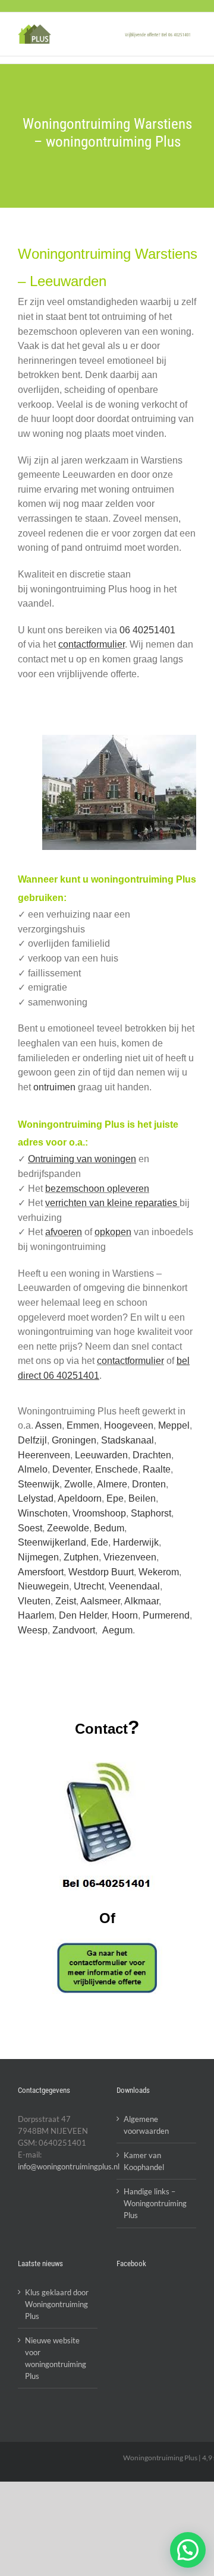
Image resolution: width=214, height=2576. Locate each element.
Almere (112, 1484)
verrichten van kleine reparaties (112, 1203)
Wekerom (159, 1572)
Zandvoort (74, 1630)
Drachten (152, 1455)
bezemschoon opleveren (97, 1189)
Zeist (66, 1601)
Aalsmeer (100, 1601)
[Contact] (107, 1968)
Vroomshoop (99, 1513)
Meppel (174, 1425)
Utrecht (89, 1586)
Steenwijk (39, 1484)
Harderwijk (136, 1542)
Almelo (33, 1469)
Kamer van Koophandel (144, 2161)
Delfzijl (32, 1440)
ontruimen (54, 1087)
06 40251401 (147, 630)
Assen (48, 1425)
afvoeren (64, 1232)
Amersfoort (41, 1572)
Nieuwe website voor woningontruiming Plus (56, 2358)
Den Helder (83, 1615)
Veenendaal (134, 1586)
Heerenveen (44, 1455)
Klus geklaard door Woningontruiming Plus (57, 2304)
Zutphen (81, 1557)
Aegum (117, 1630)
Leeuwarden (101, 1455)
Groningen (74, 1440)
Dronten (149, 1484)
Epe (115, 1498)
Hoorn (125, 1615)
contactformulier (92, 644)
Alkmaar (141, 1601)
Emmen (83, 1425)
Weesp (33, 1630)
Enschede (117, 1469)
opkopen (113, 1232)
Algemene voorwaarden (146, 2125)
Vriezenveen (130, 1557)
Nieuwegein (43, 1586)
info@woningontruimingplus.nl (69, 2166)
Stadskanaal (128, 1440)
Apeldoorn (80, 1498)
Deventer (71, 1469)
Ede (100, 1542)
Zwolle (78, 1484)
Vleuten (34, 1601)
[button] (188, 2550)
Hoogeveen (129, 1425)
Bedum (109, 1528)
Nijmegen (38, 1557)
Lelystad (36, 1498)
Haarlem (36, 1615)
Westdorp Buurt (101, 1572)
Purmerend (166, 1615)
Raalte (157, 1469)
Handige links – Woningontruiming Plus (155, 2203)
